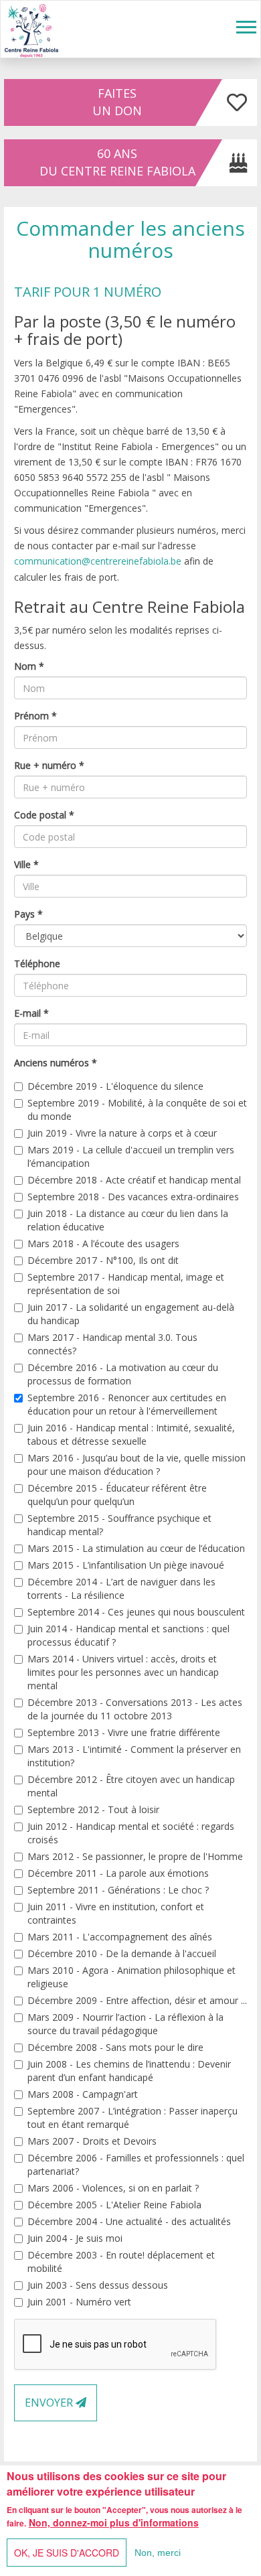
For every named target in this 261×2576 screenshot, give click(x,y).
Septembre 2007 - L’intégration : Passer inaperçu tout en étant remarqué (133, 2118)
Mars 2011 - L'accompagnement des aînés (120, 1937)
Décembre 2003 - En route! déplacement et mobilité (121, 2262)
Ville (26, 864)
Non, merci (158, 2553)
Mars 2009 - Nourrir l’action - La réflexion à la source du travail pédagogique (125, 2024)
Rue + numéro (49, 765)
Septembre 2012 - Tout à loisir (93, 1809)
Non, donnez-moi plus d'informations (114, 2522)
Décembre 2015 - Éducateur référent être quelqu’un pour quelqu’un (117, 1495)
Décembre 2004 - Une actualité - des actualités (129, 2221)
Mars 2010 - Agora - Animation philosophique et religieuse (132, 1977)
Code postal (44, 815)
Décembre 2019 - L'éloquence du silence (115, 1086)
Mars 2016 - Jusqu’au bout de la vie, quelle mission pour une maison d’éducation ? (137, 1464)
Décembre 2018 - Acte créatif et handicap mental (134, 1180)
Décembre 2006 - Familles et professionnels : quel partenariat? (136, 2164)
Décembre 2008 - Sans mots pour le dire (115, 2047)
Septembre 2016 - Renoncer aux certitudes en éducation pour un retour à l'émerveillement (127, 1404)
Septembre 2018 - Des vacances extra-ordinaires (133, 1197)
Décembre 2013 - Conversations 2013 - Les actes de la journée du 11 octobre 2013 (135, 1709)
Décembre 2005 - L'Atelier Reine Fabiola (114, 2205)
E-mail (31, 1013)
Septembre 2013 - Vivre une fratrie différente (124, 1732)
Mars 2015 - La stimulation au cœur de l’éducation (136, 1548)
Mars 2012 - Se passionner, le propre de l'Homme (135, 1856)
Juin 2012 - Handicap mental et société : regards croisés (131, 1833)
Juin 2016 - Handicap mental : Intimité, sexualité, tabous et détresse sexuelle (131, 1434)
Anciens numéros (56, 1063)
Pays (28, 914)
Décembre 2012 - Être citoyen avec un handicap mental (131, 1786)
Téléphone (37, 963)
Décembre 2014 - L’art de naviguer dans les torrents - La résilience (121, 1588)
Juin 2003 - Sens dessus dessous (98, 2285)
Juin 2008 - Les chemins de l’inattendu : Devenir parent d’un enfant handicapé (129, 2071)
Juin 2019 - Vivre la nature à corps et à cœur (122, 1133)
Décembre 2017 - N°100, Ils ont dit (103, 1260)
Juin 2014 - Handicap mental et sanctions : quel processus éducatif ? (128, 1635)
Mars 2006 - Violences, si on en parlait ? (113, 2188)
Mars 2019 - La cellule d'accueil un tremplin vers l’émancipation (131, 1156)
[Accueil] (31, 29)
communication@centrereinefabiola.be (98, 561)
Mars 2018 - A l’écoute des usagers (103, 1243)
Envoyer (50, 2403)
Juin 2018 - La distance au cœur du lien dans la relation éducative (128, 1220)
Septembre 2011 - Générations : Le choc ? (118, 1890)
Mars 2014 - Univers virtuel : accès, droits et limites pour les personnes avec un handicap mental (123, 1672)
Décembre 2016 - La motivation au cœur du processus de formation (123, 1374)
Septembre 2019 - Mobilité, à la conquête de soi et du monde (137, 1110)
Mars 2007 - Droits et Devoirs (92, 2141)
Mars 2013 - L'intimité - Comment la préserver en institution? (134, 1756)
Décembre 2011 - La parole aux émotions (118, 1873)
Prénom (35, 716)
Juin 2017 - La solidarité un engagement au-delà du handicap (131, 1314)
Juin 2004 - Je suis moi (75, 2238)
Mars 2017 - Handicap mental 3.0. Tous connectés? (112, 1344)
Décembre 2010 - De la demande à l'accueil (122, 1953)
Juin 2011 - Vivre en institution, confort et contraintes (116, 1913)
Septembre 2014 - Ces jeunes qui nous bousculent (136, 1612)
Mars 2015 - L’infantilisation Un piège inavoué (126, 1565)
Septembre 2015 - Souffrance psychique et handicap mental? (119, 1525)
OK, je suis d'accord (67, 2553)
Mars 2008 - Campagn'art (83, 2094)
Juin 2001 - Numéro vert (79, 2302)
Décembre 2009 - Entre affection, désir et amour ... (137, 2000)
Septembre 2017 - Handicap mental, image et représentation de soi (126, 1284)
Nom (29, 666)
